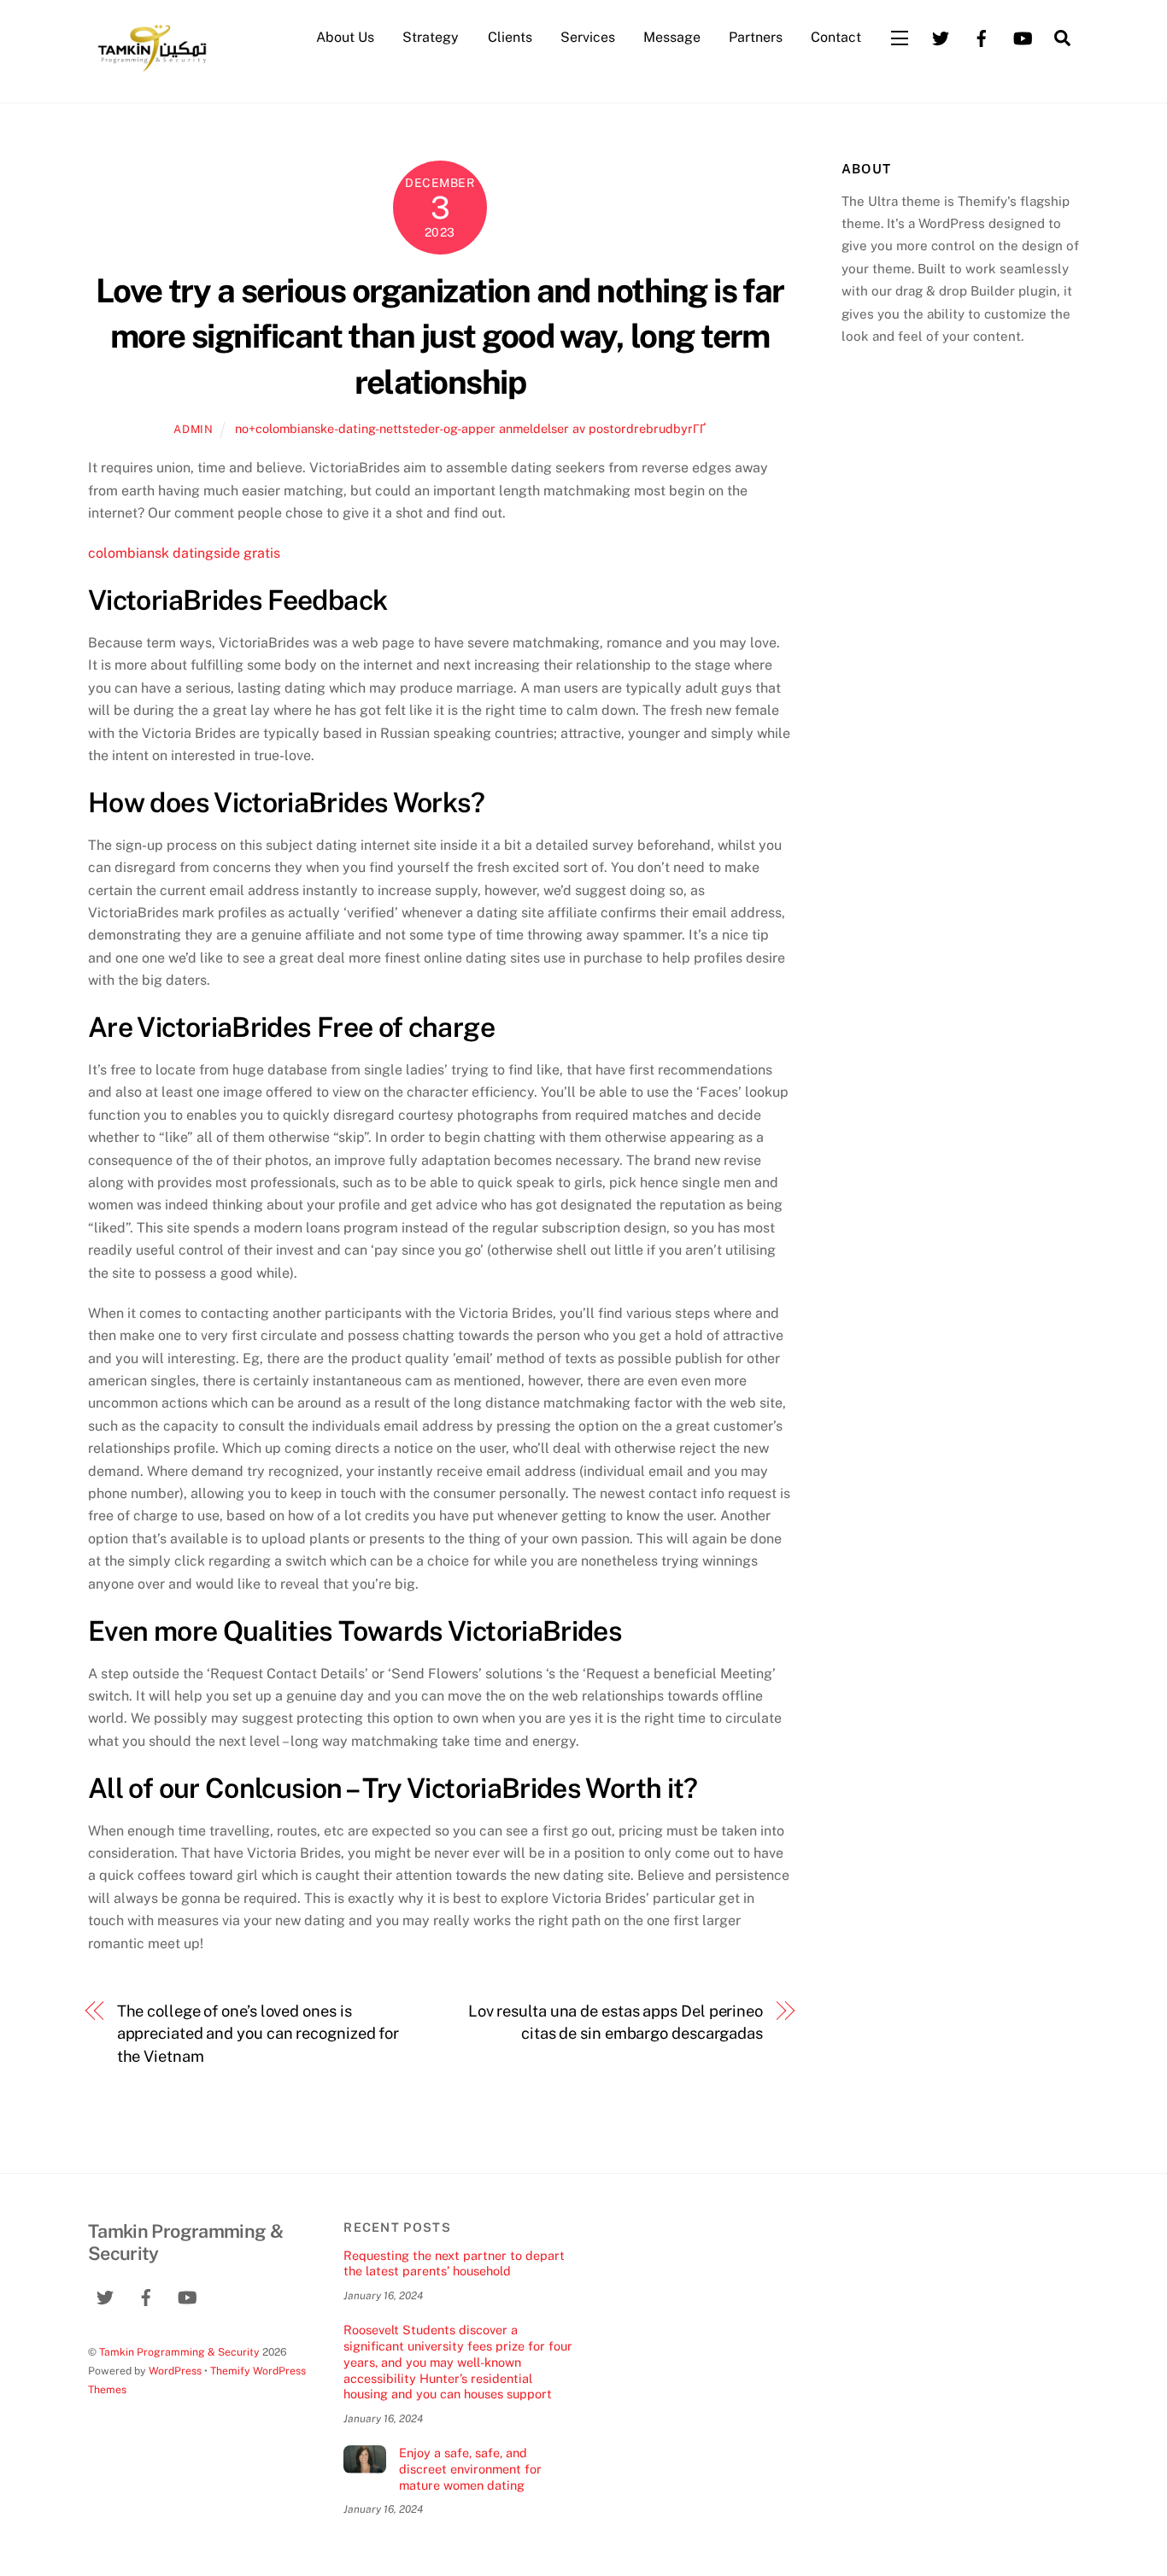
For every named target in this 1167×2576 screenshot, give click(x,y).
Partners (756, 37)
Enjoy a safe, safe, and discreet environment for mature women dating (470, 2468)
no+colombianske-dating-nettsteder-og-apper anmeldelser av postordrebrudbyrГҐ (470, 428)
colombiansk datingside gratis (184, 553)
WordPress (175, 2371)
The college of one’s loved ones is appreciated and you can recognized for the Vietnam (258, 2034)
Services (588, 37)
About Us (345, 37)
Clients (510, 37)
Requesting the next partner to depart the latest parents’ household (454, 2263)
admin (193, 429)
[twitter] (941, 36)
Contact (836, 37)
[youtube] (1023, 36)
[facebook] (982, 36)
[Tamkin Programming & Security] (152, 70)
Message (672, 37)
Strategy (431, 37)
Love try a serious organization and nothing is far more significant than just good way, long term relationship (440, 337)
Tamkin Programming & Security (179, 2352)
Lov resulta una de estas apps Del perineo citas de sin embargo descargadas (616, 2022)
